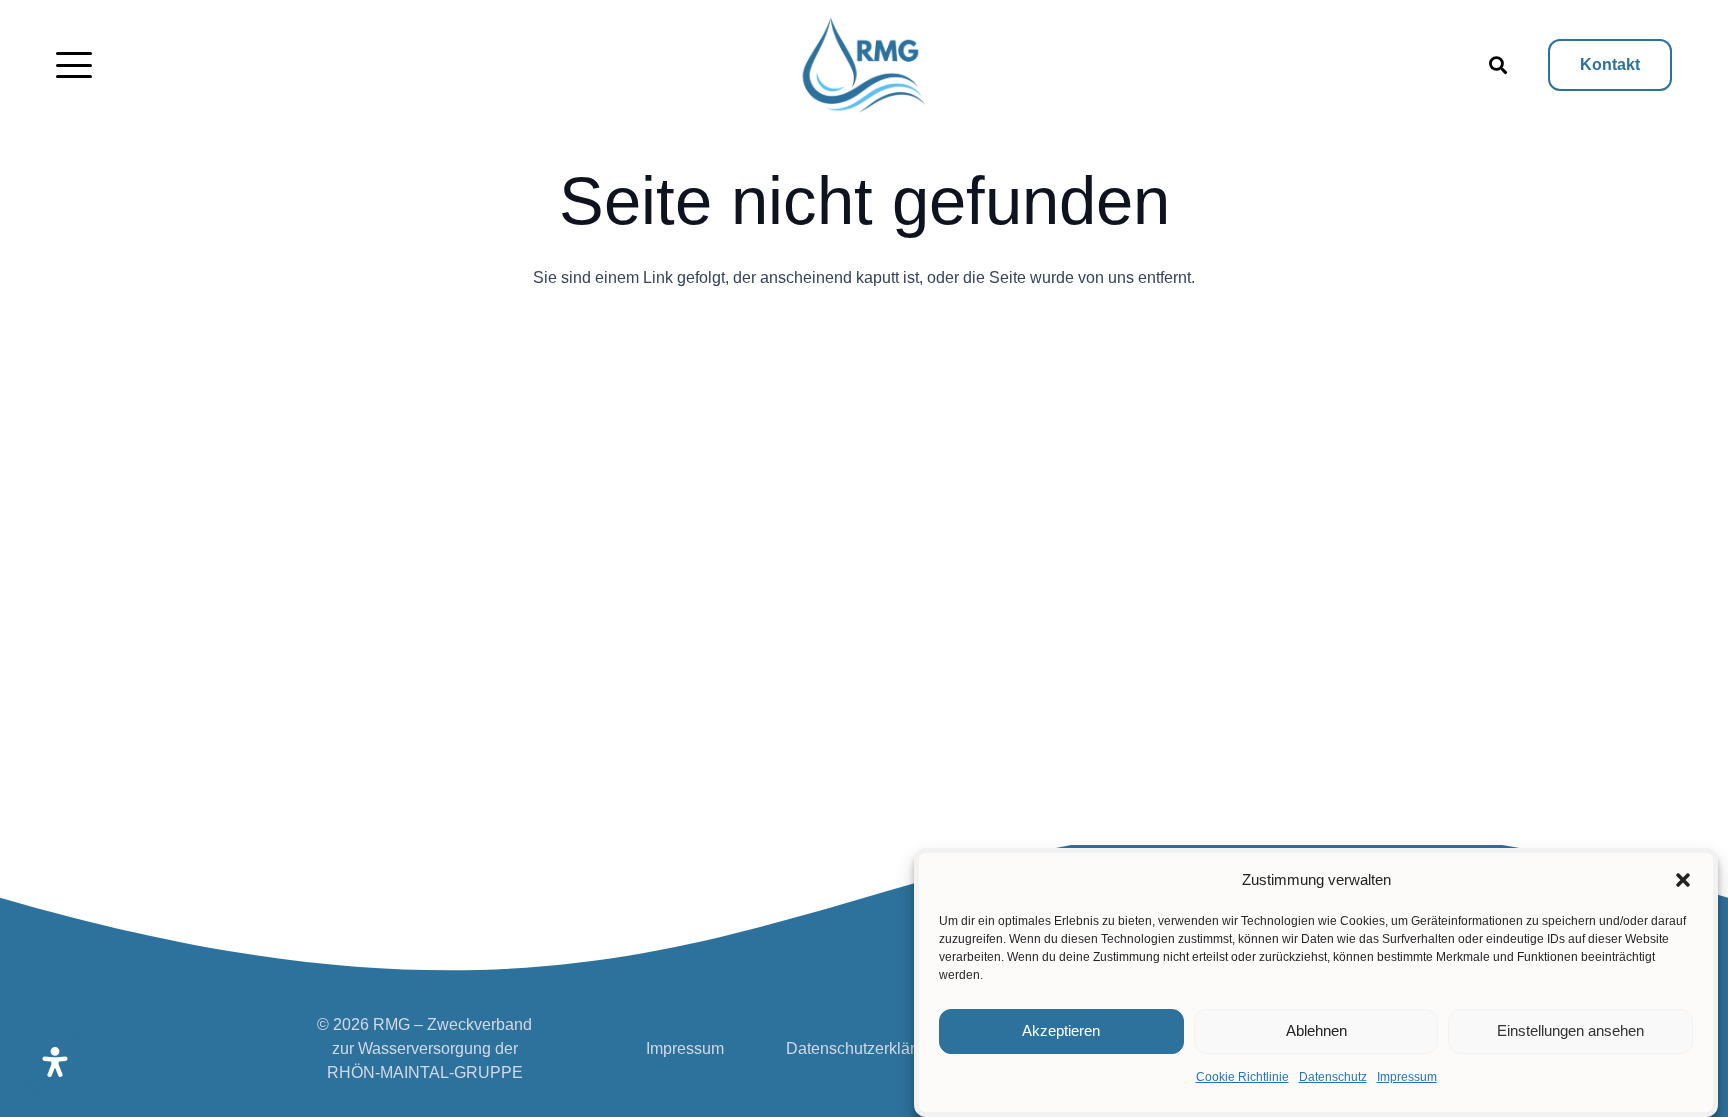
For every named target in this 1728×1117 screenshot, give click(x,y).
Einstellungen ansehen (1570, 1031)
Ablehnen (1316, 1031)
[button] (1683, 880)
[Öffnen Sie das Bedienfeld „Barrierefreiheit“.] (55, 1062)
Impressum (1407, 1077)
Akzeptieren (1061, 1031)
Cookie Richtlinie (1242, 1077)
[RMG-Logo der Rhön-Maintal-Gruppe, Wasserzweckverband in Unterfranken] (864, 65)
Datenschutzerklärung (864, 1048)
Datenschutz (1333, 1077)
